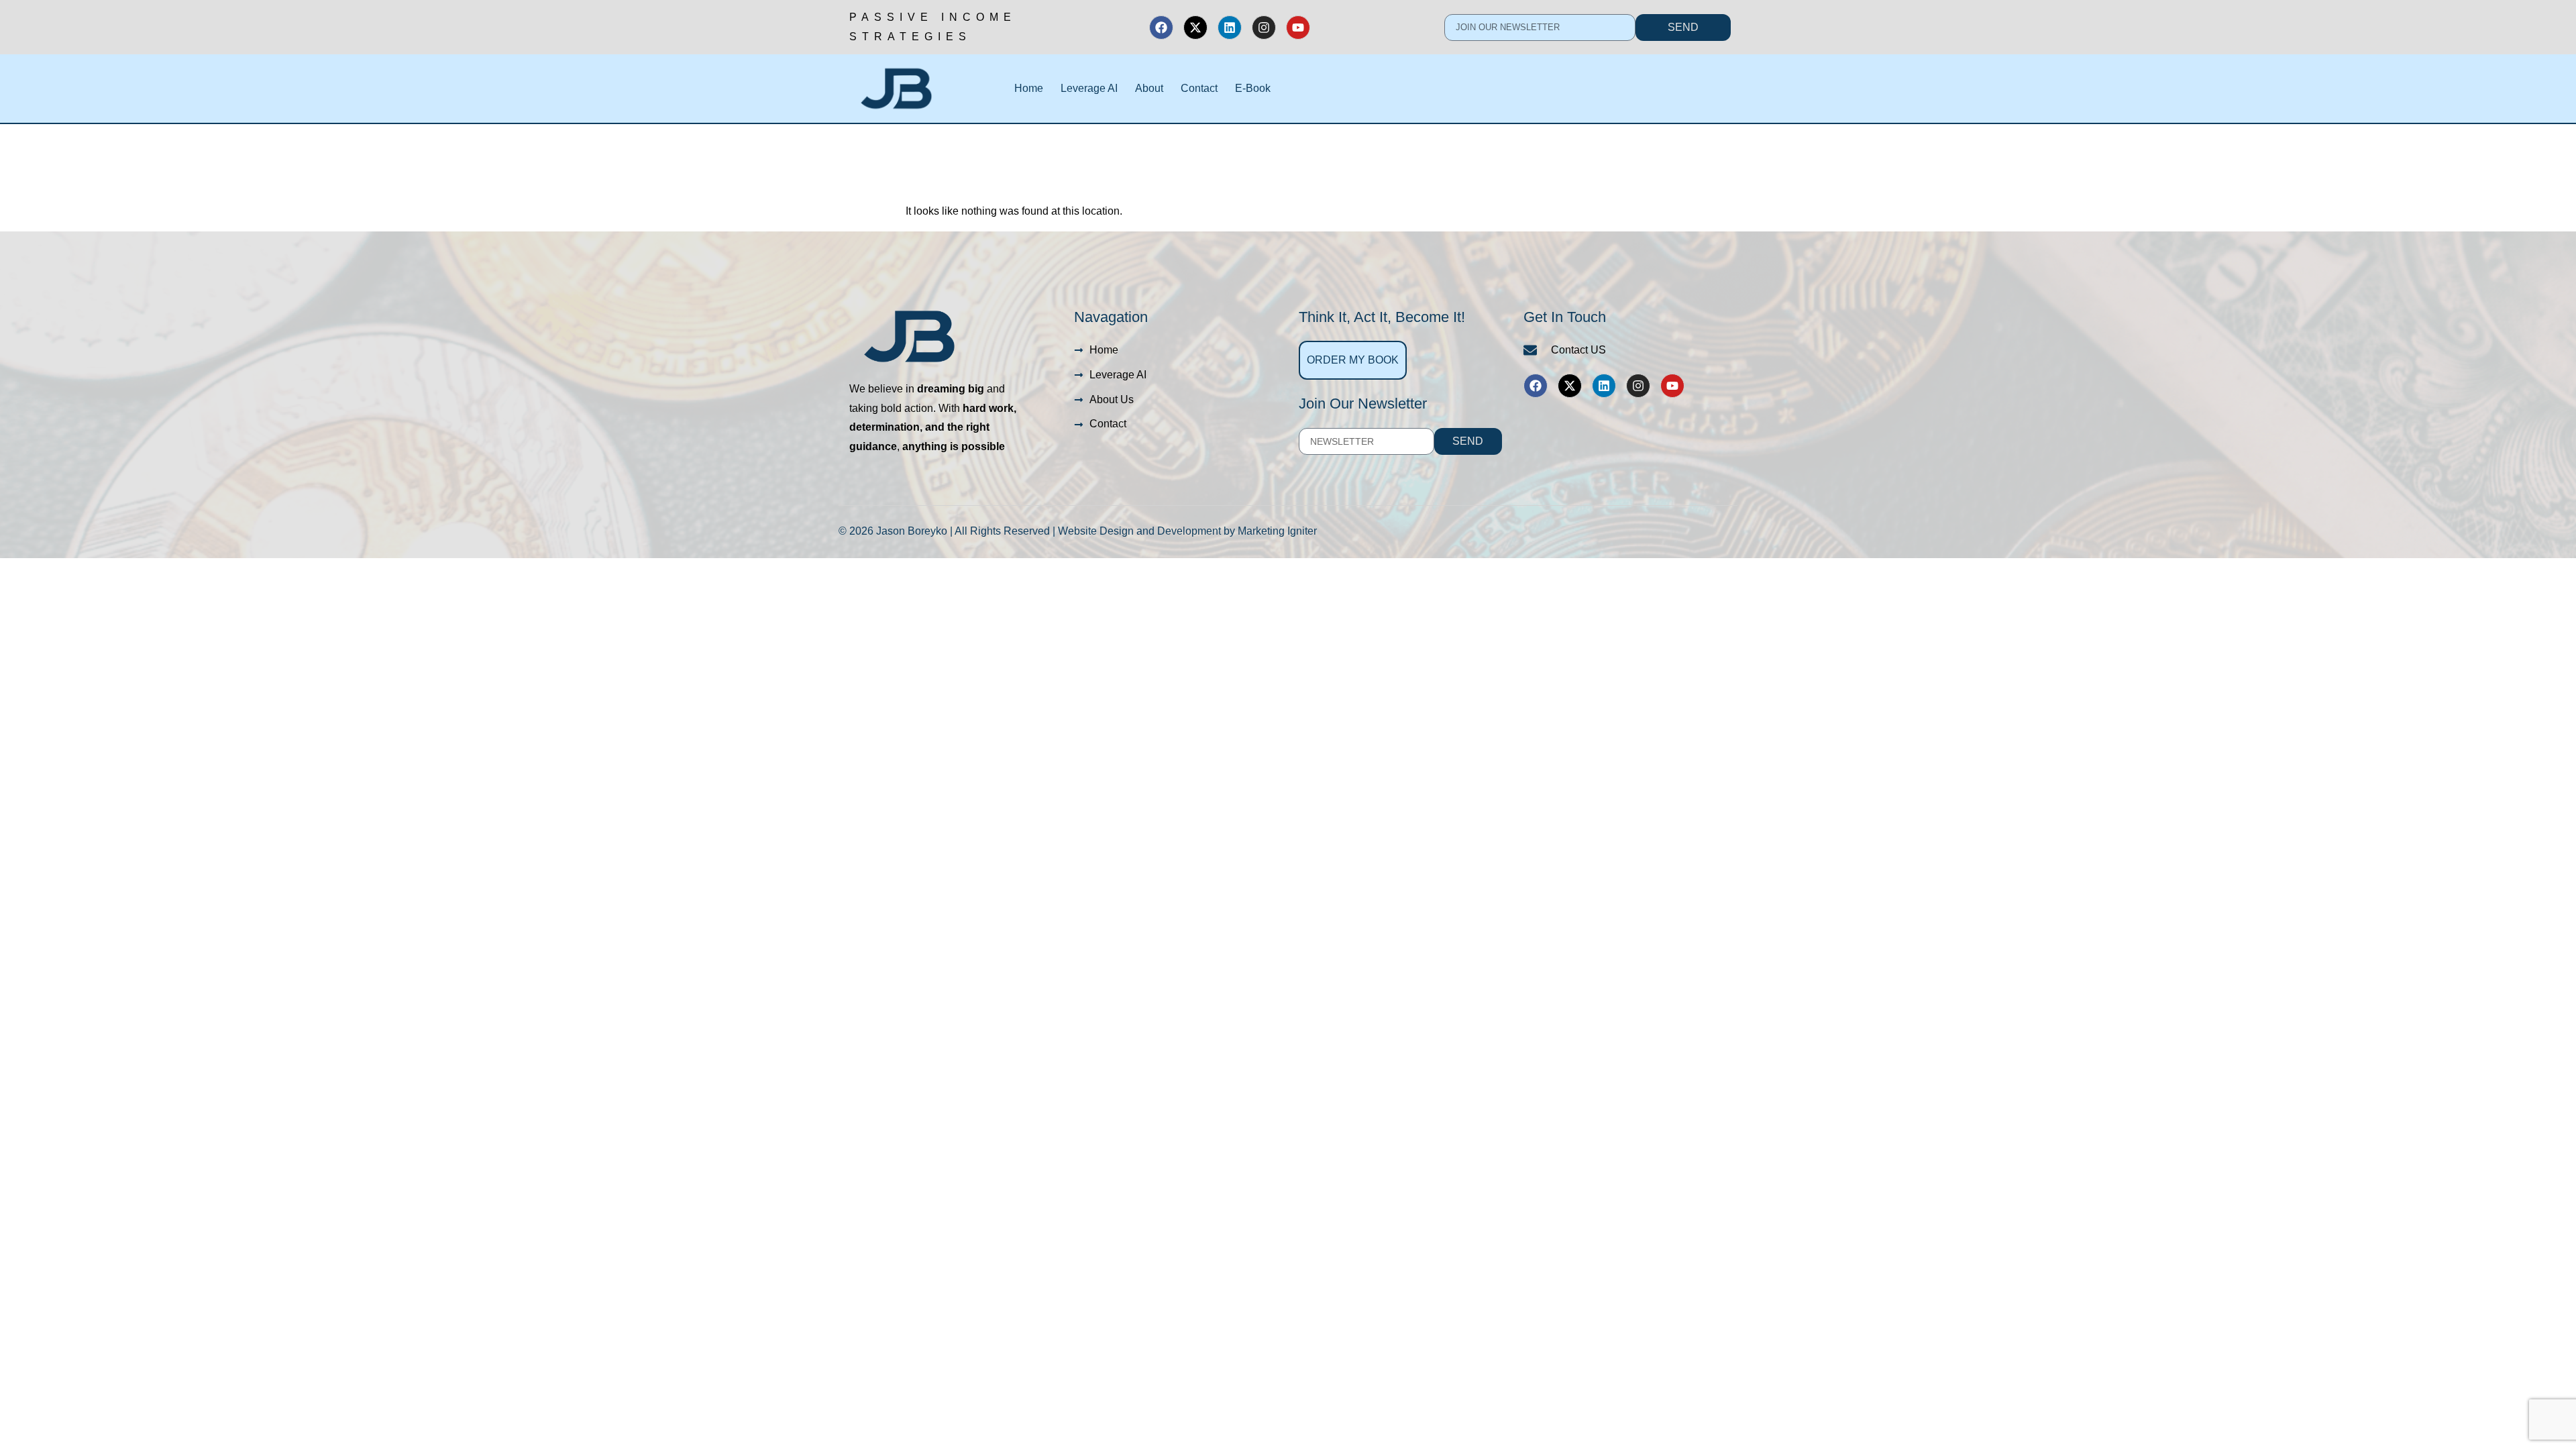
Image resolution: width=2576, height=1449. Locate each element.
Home (1029, 88)
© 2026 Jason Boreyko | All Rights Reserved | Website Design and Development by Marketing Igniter (1078, 531)
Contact (1199, 88)
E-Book (1253, 88)
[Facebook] (1161, 28)
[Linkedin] (1230, 28)
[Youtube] (1298, 28)
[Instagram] (1264, 28)
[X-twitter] (1195, 28)
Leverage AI (1089, 88)
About (1149, 88)
